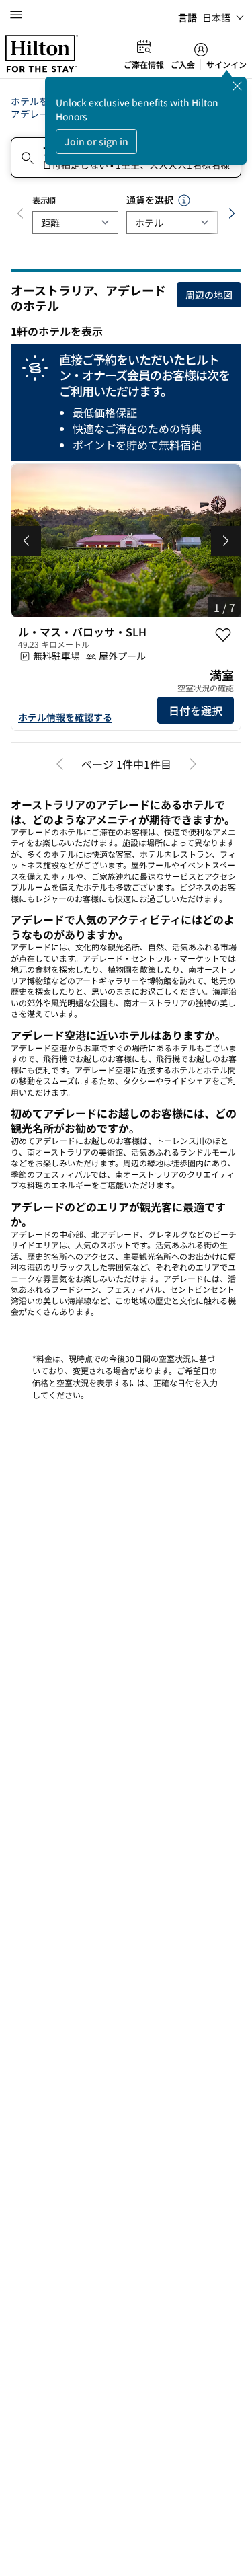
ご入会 (183, 65)
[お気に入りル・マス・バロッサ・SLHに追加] (223, 635)
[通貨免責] (184, 200)
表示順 (44, 200)
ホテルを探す (39, 101)
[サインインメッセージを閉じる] (237, 86)
